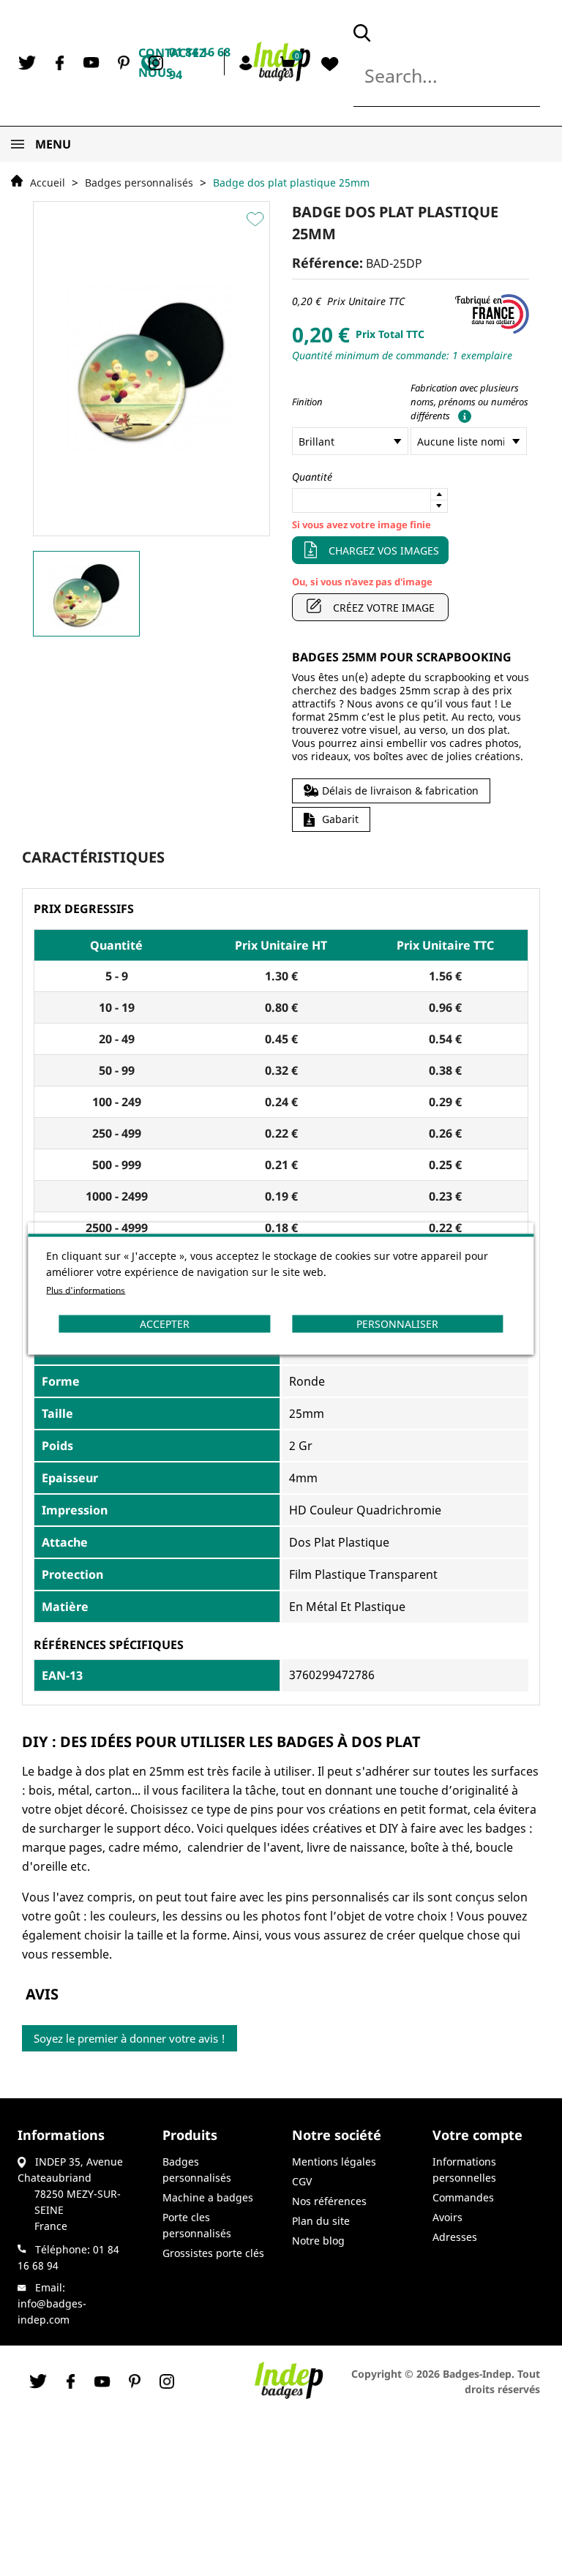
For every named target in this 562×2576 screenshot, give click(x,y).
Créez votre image (384, 608)
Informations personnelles (464, 2170)
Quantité (312, 477)
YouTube (91, 63)
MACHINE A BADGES (208, 2197)
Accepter (165, 1323)
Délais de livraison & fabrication (400, 791)
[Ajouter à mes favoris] (257, 219)
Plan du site (321, 2221)
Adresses (455, 2237)
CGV (302, 2181)
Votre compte (477, 2135)
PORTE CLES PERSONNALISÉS (197, 2225)
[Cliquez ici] (462, 416)
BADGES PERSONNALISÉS (197, 2170)
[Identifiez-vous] (248, 62)
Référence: (327, 263)
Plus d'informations (86, 1289)
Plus (439, 495)
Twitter (27, 63)
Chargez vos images (384, 551)
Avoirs (447, 2217)
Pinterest (124, 63)
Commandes (463, 2197)
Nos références (329, 2201)
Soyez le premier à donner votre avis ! (130, 2038)
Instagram (156, 63)
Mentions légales (334, 2162)
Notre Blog (318, 2241)
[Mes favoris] (330, 64)
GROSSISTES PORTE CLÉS (213, 2253)
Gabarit (340, 819)
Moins (439, 506)
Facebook (59, 63)
